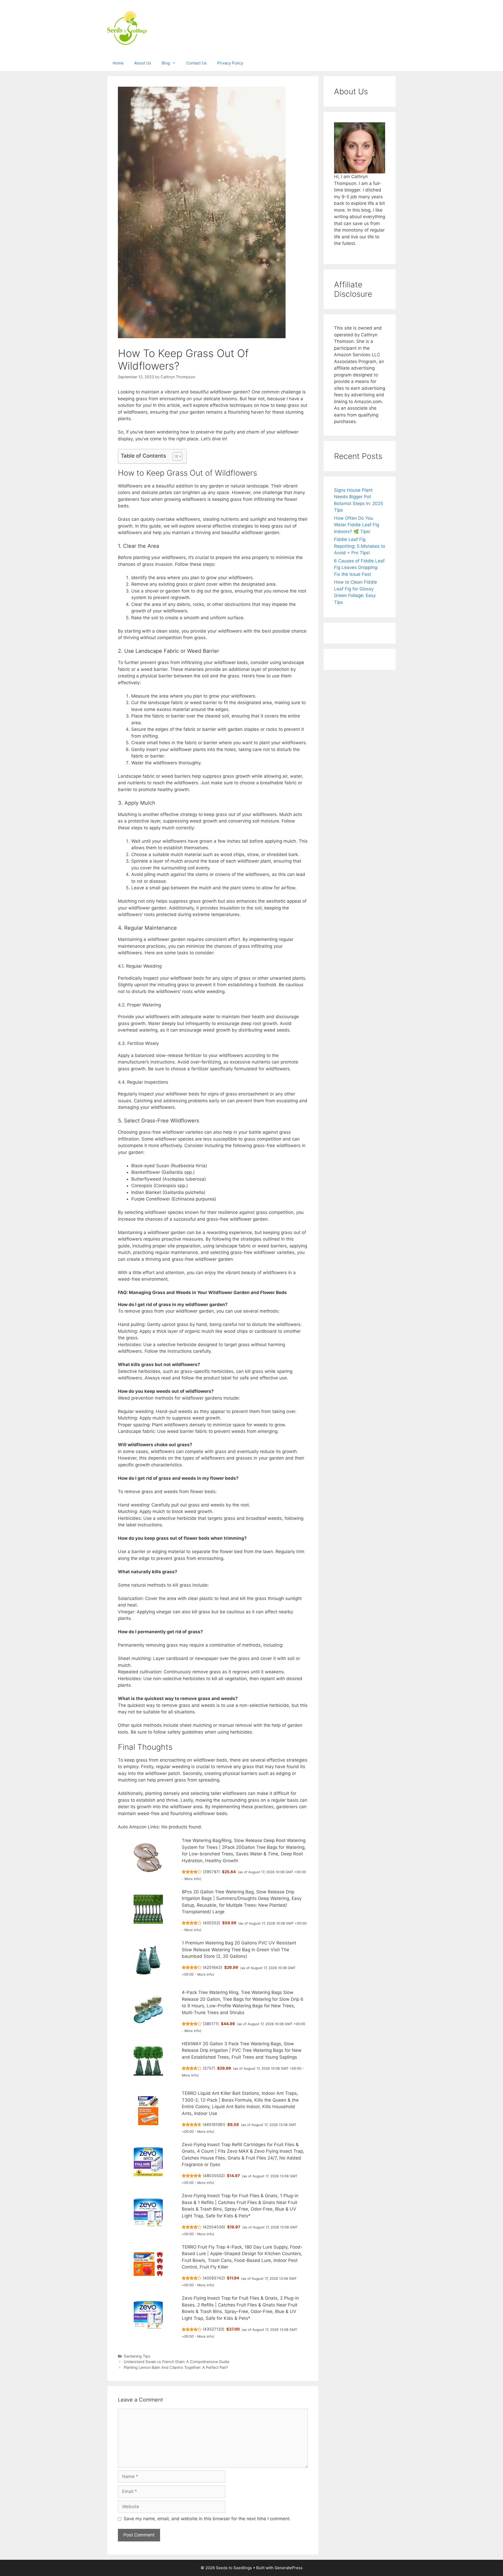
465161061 (214, 2125)
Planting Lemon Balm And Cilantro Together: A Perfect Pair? (176, 2367)
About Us (143, 63)
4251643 (212, 1967)
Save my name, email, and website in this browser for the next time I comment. (207, 2519)
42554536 (214, 2227)
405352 (211, 1923)
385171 (211, 2024)
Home (118, 63)
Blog (166, 63)
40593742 (214, 2278)
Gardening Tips (137, 2356)
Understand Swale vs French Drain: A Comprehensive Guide (176, 2362)
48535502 (214, 2176)
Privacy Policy (230, 63)
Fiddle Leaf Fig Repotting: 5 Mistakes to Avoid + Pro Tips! (360, 546)
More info (192, 1879)
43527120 (214, 2329)
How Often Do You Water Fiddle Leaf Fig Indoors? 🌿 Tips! (357, 525)
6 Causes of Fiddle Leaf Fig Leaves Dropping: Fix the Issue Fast (359, 568)
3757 (209, 2068)
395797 (211, 1872)
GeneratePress (289, 2568)
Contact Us (196, 63)
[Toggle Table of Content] (175, 456)
